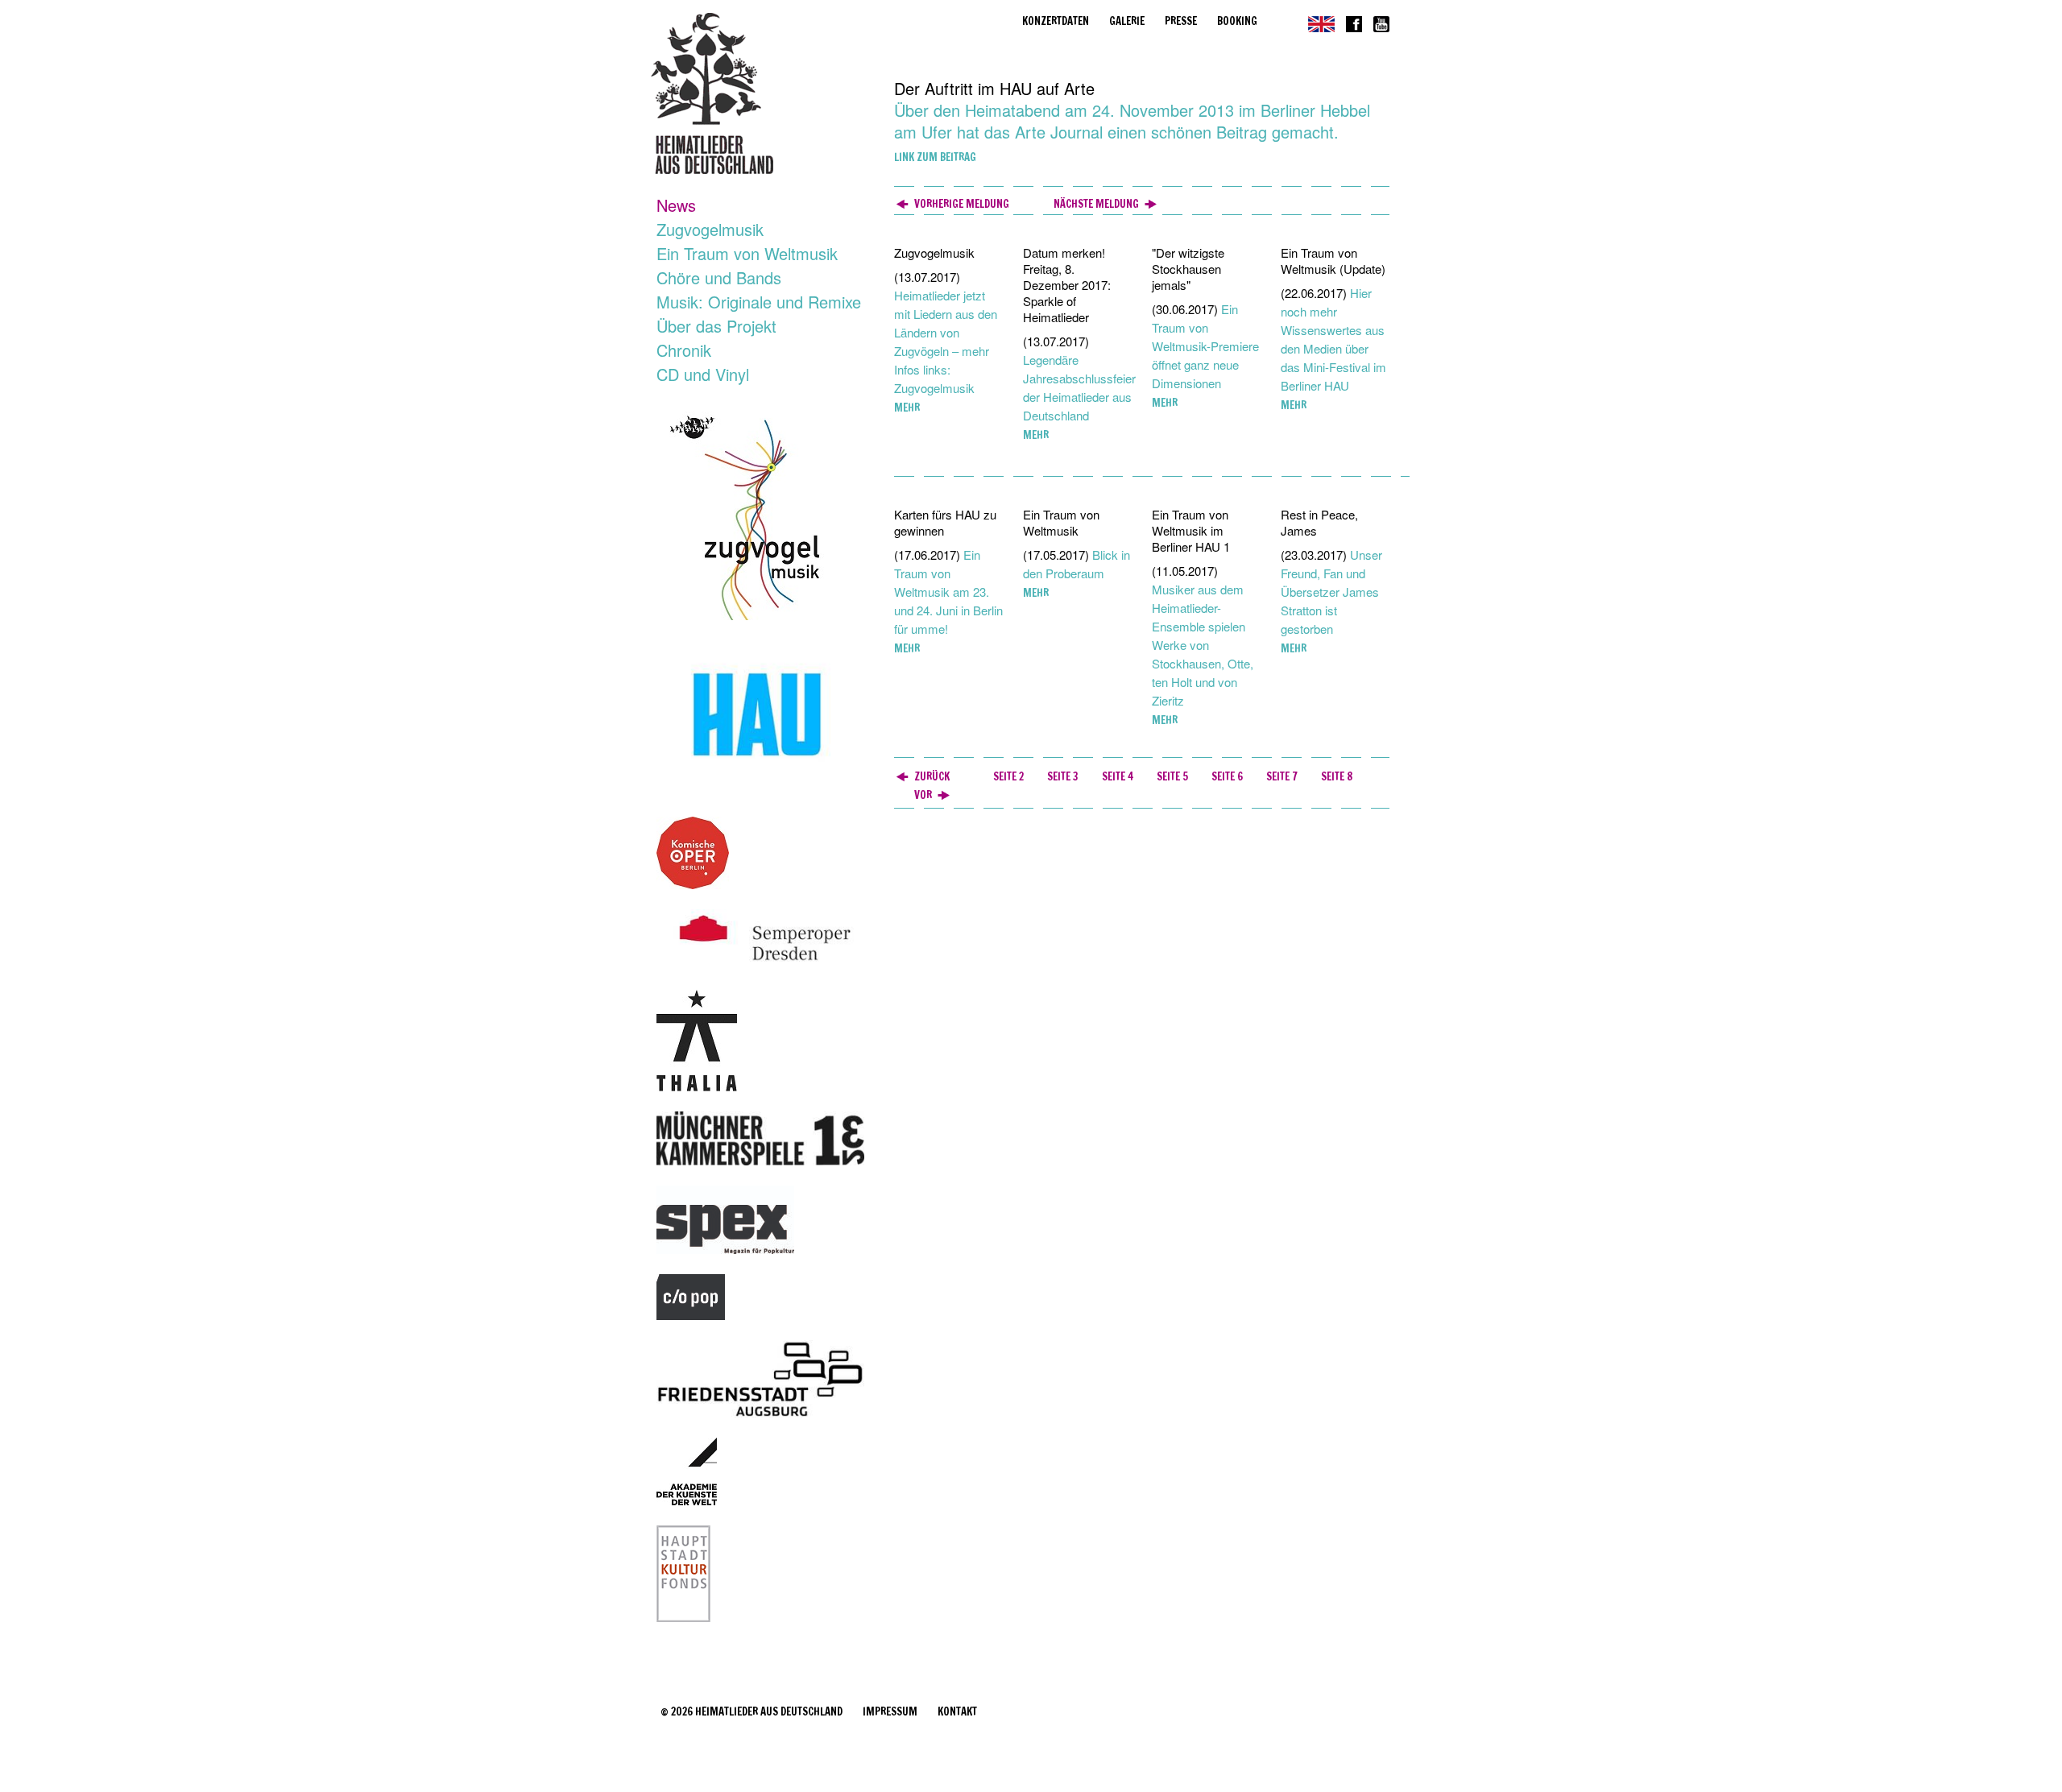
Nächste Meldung (1096, 204)
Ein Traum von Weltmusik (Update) (1333, 261)
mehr (907, 408)
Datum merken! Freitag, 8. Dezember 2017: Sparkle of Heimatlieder (1067, 285)
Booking (1237, 21)
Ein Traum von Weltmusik (747, 253)
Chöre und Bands (719, 277)
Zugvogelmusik (710, 229)
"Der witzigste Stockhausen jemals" (1188, 269)
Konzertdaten (1056, 21)
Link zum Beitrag (935, 157)
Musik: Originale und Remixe (759, 302)
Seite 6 (1227, 776)
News (676, 205)
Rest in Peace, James (1319, 522)
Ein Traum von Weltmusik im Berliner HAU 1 (1191, 530)
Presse (1181, 21)
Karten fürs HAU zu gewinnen (945, 522)
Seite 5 (1172, 776)
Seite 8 (1337, 776)
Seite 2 (1008, 776)
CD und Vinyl (703, 374)
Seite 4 (1118, 776)
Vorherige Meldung (962, 204)
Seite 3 (1063, 776)
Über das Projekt (716, 326)
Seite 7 (1282, 776)
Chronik (684, 350)
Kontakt (957, 1711)
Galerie (1127, 21)
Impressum (890, 1711)
